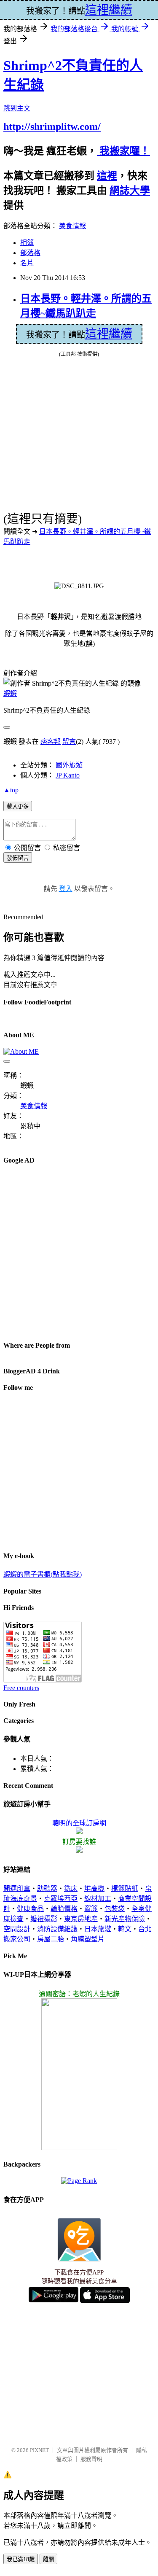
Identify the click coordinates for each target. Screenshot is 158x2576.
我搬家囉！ (123, 151)
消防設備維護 (57, 1929)
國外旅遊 (69, 765)
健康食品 (30, 1909)
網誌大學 (130, 191)
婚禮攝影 (44, 1919)
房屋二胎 (51, 1939)
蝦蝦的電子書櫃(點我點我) (43, 1574)
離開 (48, 2559)
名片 (27, 263)
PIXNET (39, 2450)
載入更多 (18, 806)
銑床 (71, 1888)
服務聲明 (91, 2459)
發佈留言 (18, 858)
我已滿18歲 (21, 2559)
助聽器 (47, 1888)
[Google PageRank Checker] (79, 2181)
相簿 (27, 243)
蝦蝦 (10, 693)
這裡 (107, 176)
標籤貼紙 (125, 1888)
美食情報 (72, 226)
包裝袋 (115, 1909)
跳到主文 (17, 108)
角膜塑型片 (88, 1939)
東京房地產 (81, 1919)
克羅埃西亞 (61, 1899)
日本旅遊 (98, 1929)
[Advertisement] (79, 1252)
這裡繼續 (109, 334)
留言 (69, 742)
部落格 (30, 253)
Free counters (21, 1688)
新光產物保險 (125, 1919)
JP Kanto (68, 775)
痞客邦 (51, 742)
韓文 (125, 1929)
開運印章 (17, 1888)
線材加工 (98, 1899)
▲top (11, 790)
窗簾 (91, 1909)
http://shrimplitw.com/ (52, 127)
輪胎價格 (64, 1909)
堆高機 (94, 1888)
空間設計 (17, 1929)
